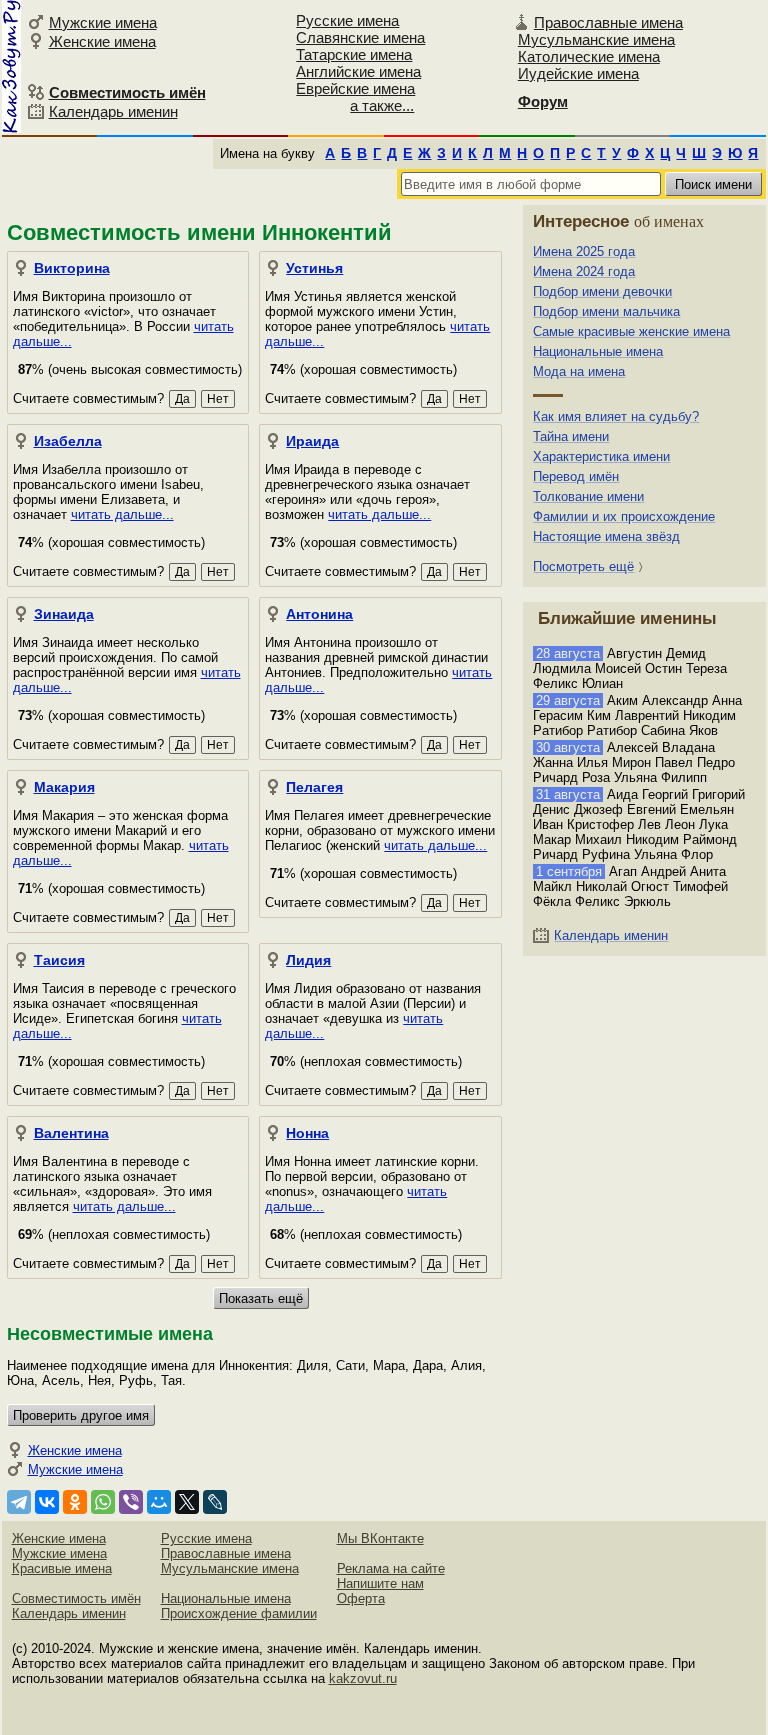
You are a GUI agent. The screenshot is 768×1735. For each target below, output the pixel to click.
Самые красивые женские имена (631, 331)
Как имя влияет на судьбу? (616, 416)
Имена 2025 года (584, 251)
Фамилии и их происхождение (624, 516)
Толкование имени (588, 496)
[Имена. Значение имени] (11, 66)
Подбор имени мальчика (606, 311)
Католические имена (589, 56)
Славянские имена (360, 37)
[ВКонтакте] (47, 1502)
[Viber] (131, 1502)
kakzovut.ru (363, 1678)
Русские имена (347, 20)
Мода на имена (579, 371)
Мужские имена (103, 22)
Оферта (361, 1598)
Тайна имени (571, 436)
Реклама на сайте (391, 1568)
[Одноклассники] (75, 1502)
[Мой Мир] (159, 1502)
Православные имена (608, 22)
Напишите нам (380, 1583)
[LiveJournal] (215, 1502)
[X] (187, 1502)
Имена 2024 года (584, 271)
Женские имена (102, 41)
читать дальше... (122, 514)
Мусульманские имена (596, 39)
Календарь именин (113, 111)
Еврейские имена (355, 88)
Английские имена (358, 71)
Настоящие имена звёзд (606, 536)
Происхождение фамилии (239, 1613)
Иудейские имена (578, 73)
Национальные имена (598, 351)
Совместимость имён (76, 1598)
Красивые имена (62, 1568)
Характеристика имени (601, 456)
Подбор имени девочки (602, 291)
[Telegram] (19, 1502)
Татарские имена (354, 54)
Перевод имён (576, 476)
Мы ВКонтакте (380, 1538)
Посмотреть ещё (583, 566)
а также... (382, 105)
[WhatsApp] (103, 1502)
